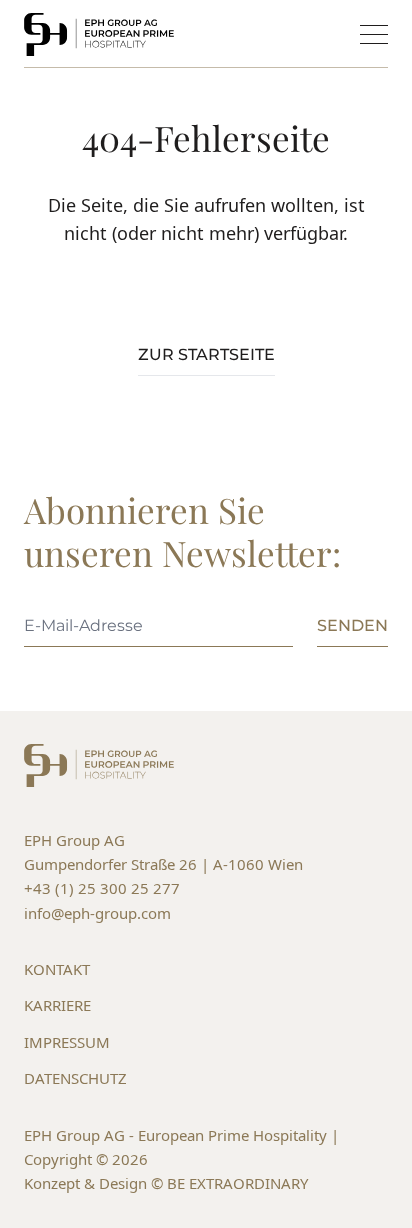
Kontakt (57, 969)
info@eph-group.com (97, 913)
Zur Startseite (206, 354)
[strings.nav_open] (374, 34)
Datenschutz (75, 1078)
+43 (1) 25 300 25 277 (102, 888)
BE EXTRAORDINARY (237, 1183)
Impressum (67, 1042)
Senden (352, 625)
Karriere (57, 1005)
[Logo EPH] (99, 34)
